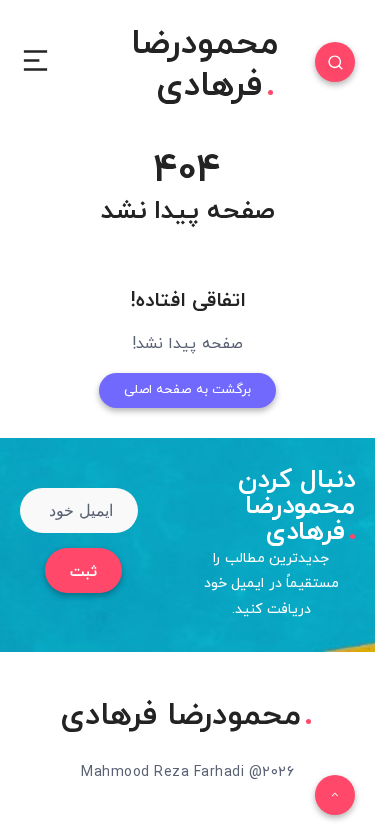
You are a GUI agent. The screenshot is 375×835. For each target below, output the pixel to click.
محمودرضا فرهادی (204, 66)
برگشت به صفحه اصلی (188, 390)
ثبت (83, 572)
